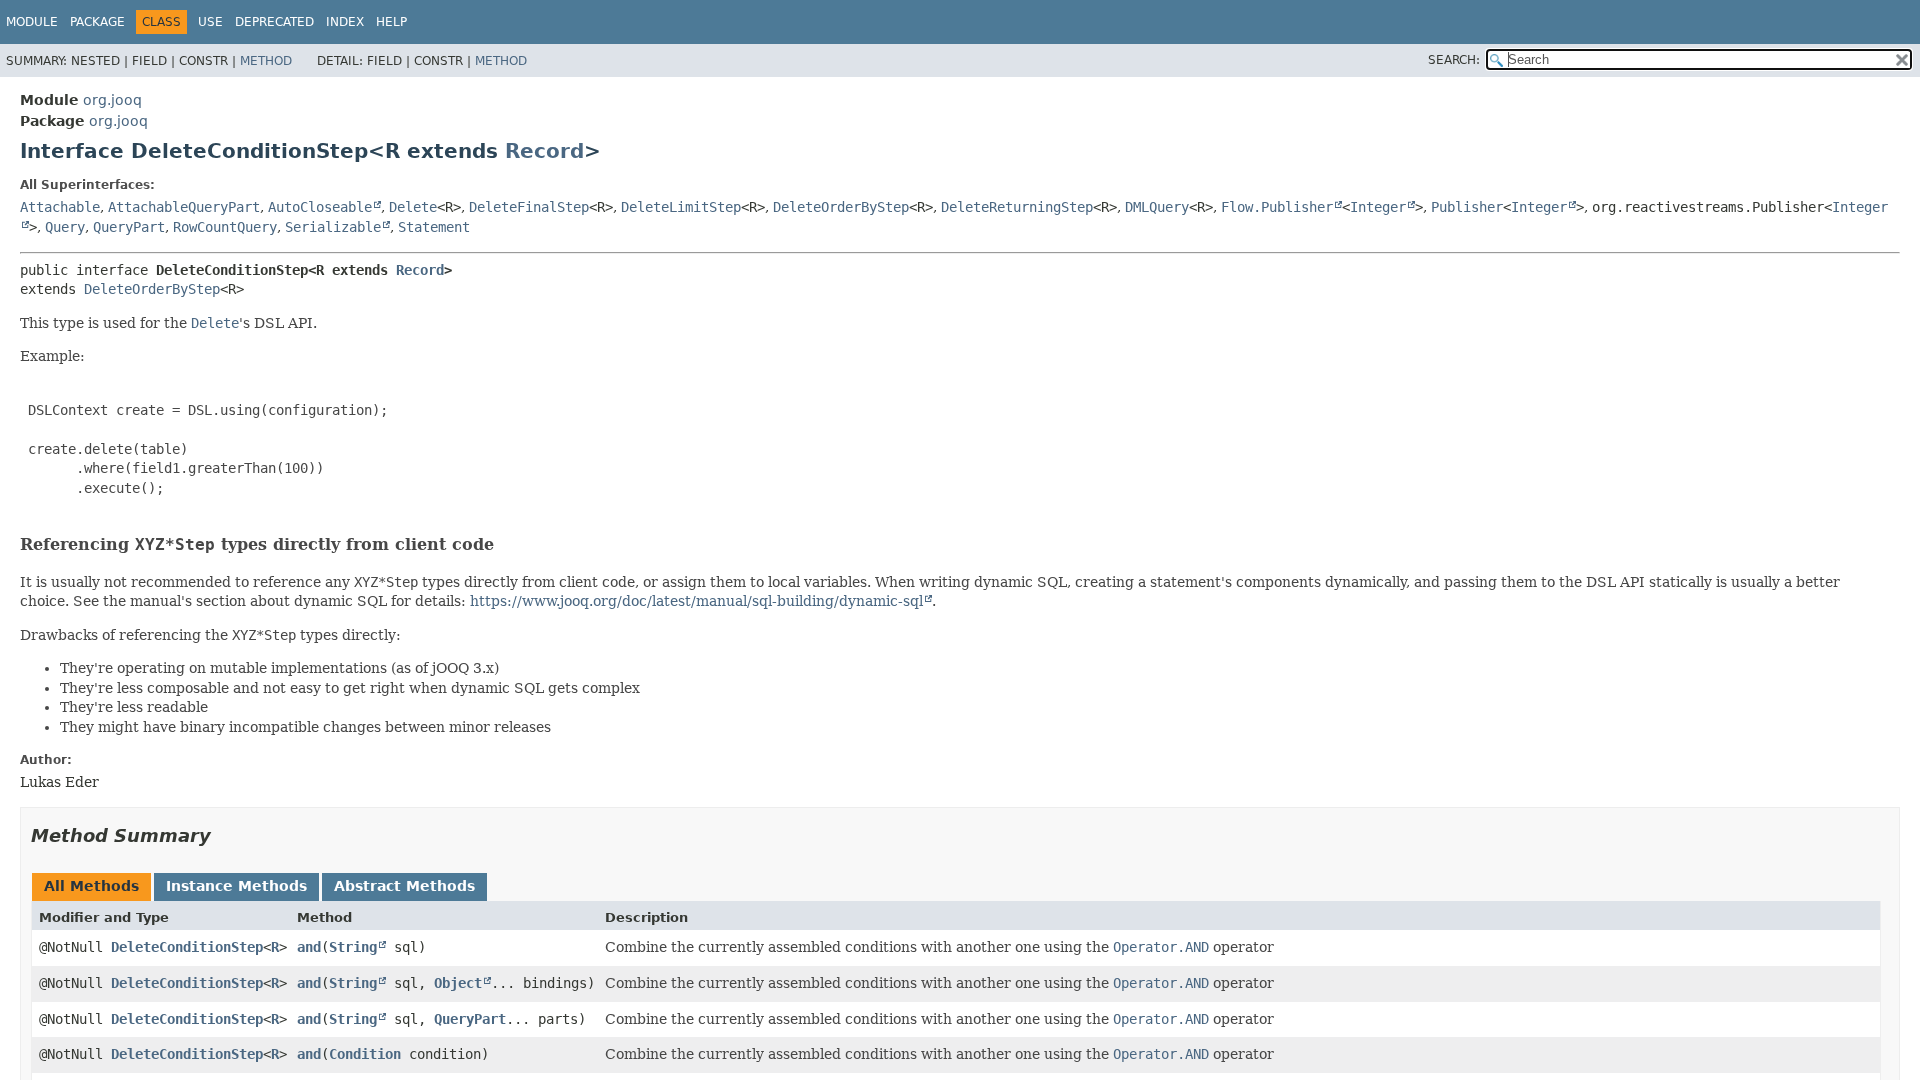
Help (391, 22)
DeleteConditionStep (187, 947)
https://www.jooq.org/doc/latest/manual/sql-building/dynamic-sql (696, 601)
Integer (1378, 207)
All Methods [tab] (91, 886)
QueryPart (129, 227)
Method (266, 61)
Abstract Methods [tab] (404, 886)
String (353, 947)
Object (458, 983)
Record (544, 151)
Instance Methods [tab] (236, 886)
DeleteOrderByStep (841, 207)
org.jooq (112, 100)
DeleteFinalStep (529, 207)
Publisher (1467, 207)
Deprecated (274, 22)
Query (65, 227)
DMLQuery (1157, 207)
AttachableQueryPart (184, 207)
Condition (365, 1054)
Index (345, 22)
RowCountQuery (225, 227)
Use (210, 22)
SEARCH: (1454, 60)
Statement (434, 227)
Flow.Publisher (1277, 207)
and (309, 947)
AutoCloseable (320, 207)
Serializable (333, 227)
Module (32, 22)
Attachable (60, 207)
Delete (413, 207)
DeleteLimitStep (681, 207)
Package (97, 22)
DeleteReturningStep (1017, 207)
